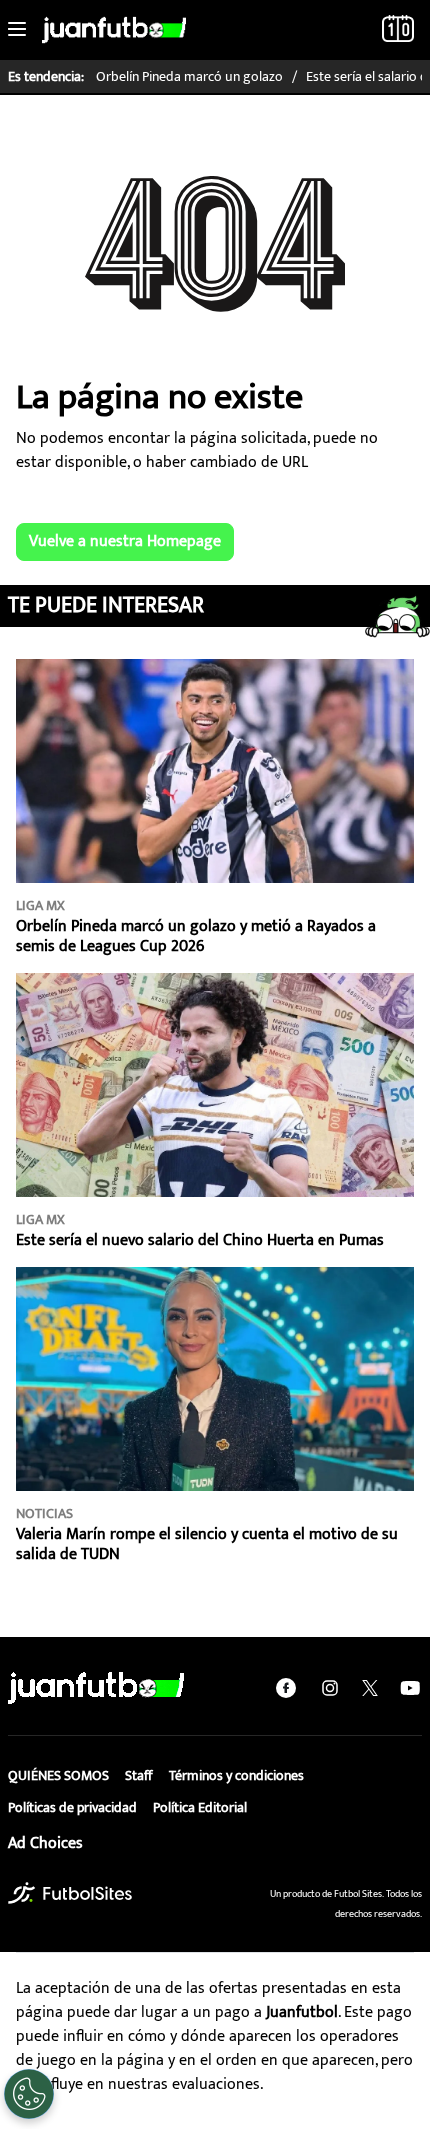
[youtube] (410, 1688)
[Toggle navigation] (17, 30)
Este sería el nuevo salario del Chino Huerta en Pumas (200, 1240)
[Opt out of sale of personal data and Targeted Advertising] (29, 2094)
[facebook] (286, 1688)
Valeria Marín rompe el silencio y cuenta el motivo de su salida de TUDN (207, 1544)
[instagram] (330, 1688)
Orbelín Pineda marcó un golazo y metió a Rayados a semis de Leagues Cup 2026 (196, 936)
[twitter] (370, 1688)
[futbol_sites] (70, 1892)
